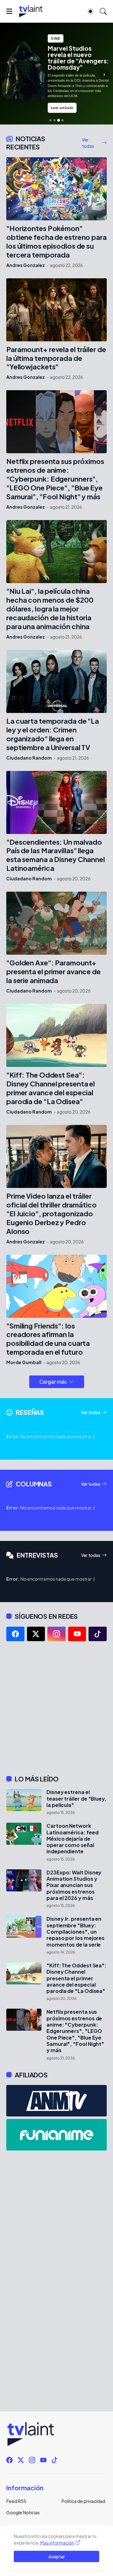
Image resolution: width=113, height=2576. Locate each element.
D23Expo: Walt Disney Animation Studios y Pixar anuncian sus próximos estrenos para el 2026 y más (74, 1885)
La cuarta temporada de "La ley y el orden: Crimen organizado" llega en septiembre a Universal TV (53, 734)
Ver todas (88, 143)
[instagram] (56, 1634)
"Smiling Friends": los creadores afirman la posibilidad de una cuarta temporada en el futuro (48, 1339)
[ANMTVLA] (56, 2101)
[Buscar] (103, 11)
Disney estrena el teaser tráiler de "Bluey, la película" (76, 1799)
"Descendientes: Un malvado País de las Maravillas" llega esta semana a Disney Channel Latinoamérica (56, 855)
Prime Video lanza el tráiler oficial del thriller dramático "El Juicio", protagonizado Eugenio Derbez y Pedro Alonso (51, 1214)
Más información (57, 2543)
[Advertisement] (56, 1708)
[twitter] (36, 1634)
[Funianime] (56, 2135)
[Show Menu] (9, 11)
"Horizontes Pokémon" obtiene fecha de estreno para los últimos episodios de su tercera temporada (56, 242)
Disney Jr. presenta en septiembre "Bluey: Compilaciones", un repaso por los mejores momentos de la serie (75, 1932)
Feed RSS (16, 2501)
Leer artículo (62, 108)
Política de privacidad (83, 2501)
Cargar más (53, 1382)
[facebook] (15, 1634)
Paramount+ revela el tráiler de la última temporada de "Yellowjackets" (56, 358)
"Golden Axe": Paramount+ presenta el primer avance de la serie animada (54, 972)
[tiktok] (98, 1634)
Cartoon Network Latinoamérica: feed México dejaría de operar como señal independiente (72, 1839)
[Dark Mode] (90, 11)
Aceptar (57, 2556)
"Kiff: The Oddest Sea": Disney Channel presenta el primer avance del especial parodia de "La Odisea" (51, 1088)
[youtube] (77, 1634)
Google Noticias (23, 2512)
